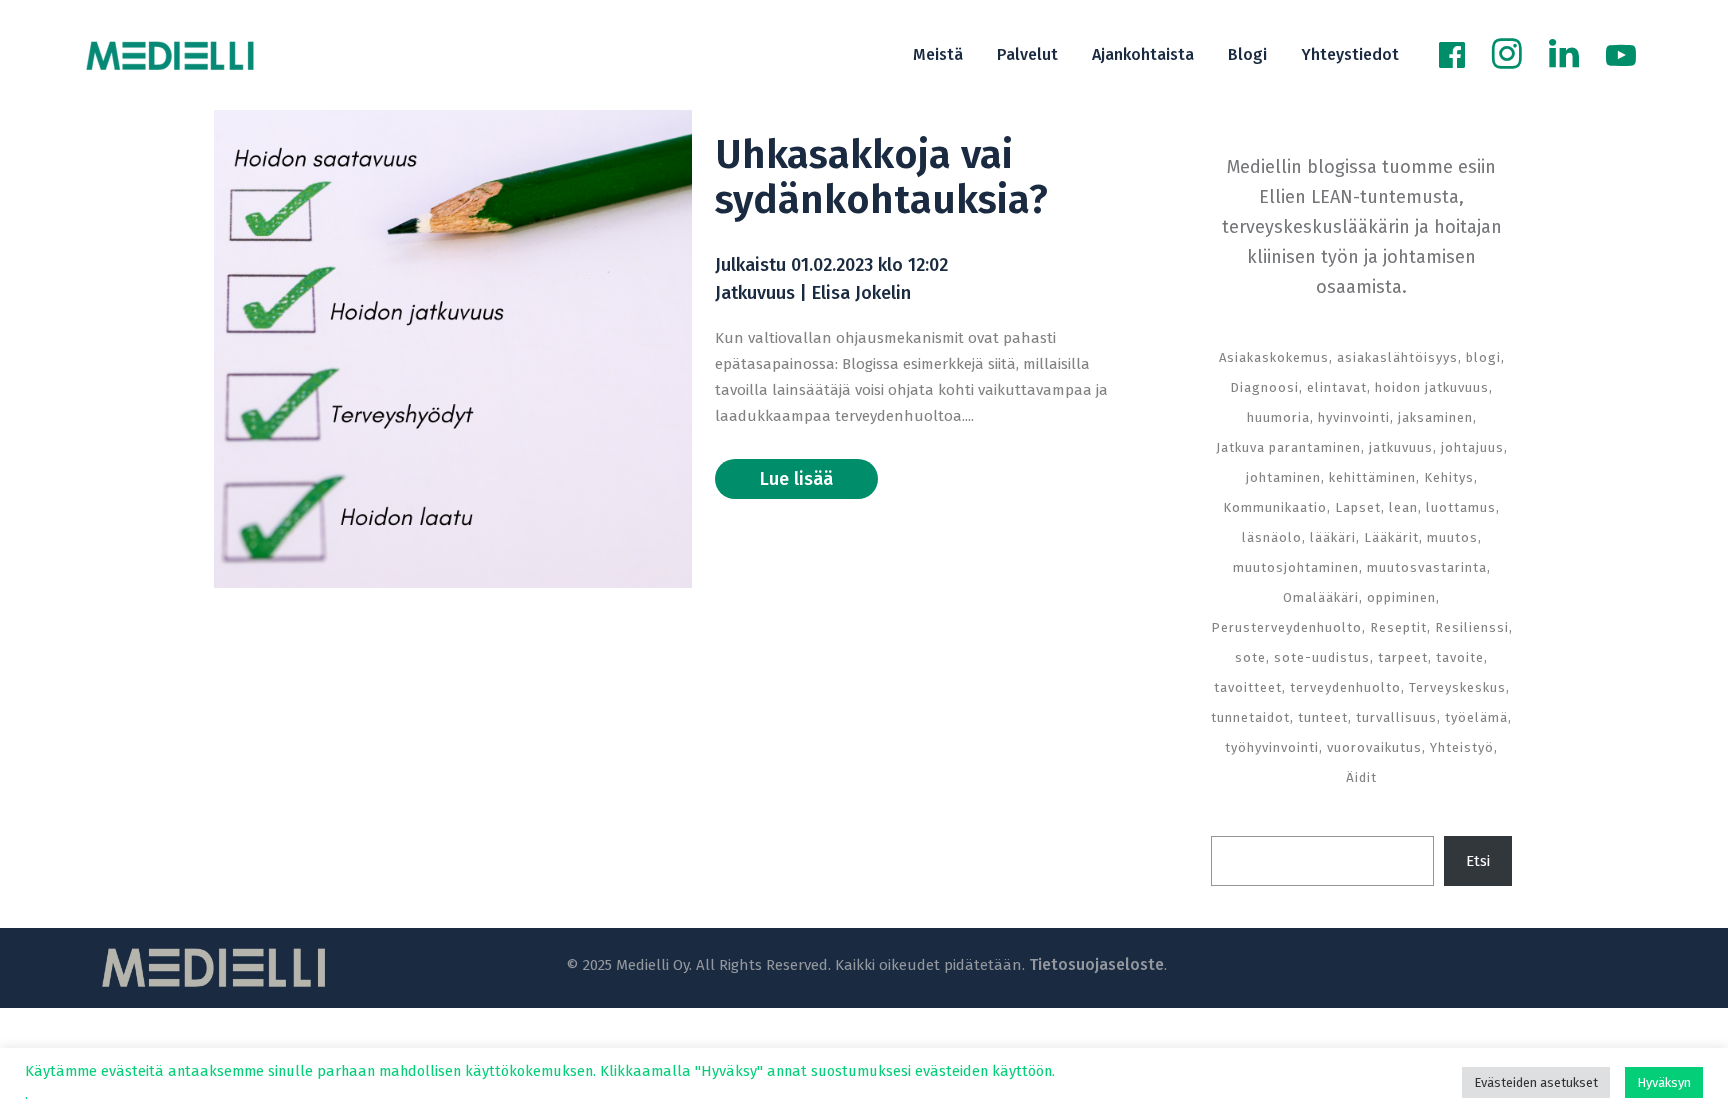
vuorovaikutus (1374, 747)
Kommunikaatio (1275, 507)
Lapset (1358, 507)
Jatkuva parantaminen (1288, 447)
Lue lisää (796, 479)
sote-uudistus (1322, 657)
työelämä (1476, 717)
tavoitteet (1248, 687)
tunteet (1323, 717)
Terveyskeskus (1457, 687)
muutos (1452, 537)
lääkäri (1333, 537)
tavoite (1460, 657)
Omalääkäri (1321, 597)
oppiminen (1401, 597)
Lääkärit (1391, 537)
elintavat (1337, 387)
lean (1403, 507)
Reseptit (1398, 627)
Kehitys (1449, 477)
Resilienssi (1472, 627)
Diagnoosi (1264, 387)
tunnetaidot (1250, 717)
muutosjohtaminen (1296, 567)
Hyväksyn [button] (1664, 1082)
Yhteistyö (1462, 747)
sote (1250, 657)
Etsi (1478, 861)
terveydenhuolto (1345, 687)
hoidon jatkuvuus (1432, 387)
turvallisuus (1396, 717)
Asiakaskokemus (1274, 357)
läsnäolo (1272, 537)
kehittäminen (1372, 477)
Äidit (1361, 777)
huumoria (1278, 417)
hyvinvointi (1354, 417)
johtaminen (1283, 477)
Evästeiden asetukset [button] (1536, 1082)
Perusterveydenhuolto (1286, 627)
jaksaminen (1435, 417)
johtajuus (1472, 447)
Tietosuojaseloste (1096, 964)
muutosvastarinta (1427, 567)
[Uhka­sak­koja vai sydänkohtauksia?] (453, 349)
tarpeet (1403, 657)
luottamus (1461, 507)
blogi (1483, 357)
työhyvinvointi (1272, 747)
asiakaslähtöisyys (1397, 357)
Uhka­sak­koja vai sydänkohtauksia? (881, 177)
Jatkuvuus (755, 293)
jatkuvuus (1401, 447)
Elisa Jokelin (861, 293)
